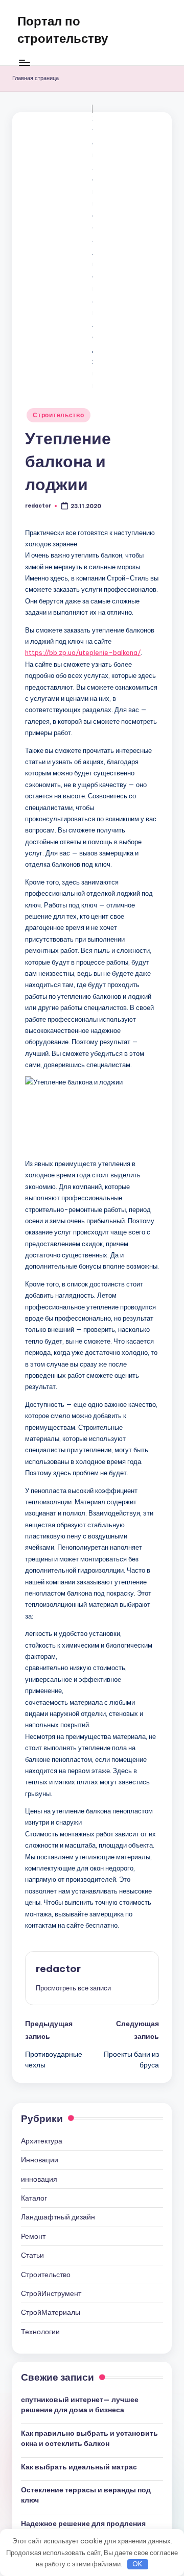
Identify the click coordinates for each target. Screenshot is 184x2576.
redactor (58, 1968)
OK (137, 2564)
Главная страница (36, 78)
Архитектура (42, 2141)
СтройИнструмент (51, 2293)
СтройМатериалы (51, 2312)
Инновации (40, 2160)
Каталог (34, 2198)
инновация (39, 2179)
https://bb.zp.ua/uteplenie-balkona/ (83, 652)
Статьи (32, 2255)
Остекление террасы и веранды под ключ (86, 2495)
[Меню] (24, 62)
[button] (73, 1988)
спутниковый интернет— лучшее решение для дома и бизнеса (80, 2405)
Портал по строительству (63, 30)
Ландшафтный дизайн (58, 2217)
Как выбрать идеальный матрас (79, 2467)
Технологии (40, 2332)
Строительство (58, 415)
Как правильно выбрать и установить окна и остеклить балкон (89, 2438)
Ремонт (33, 2236)
